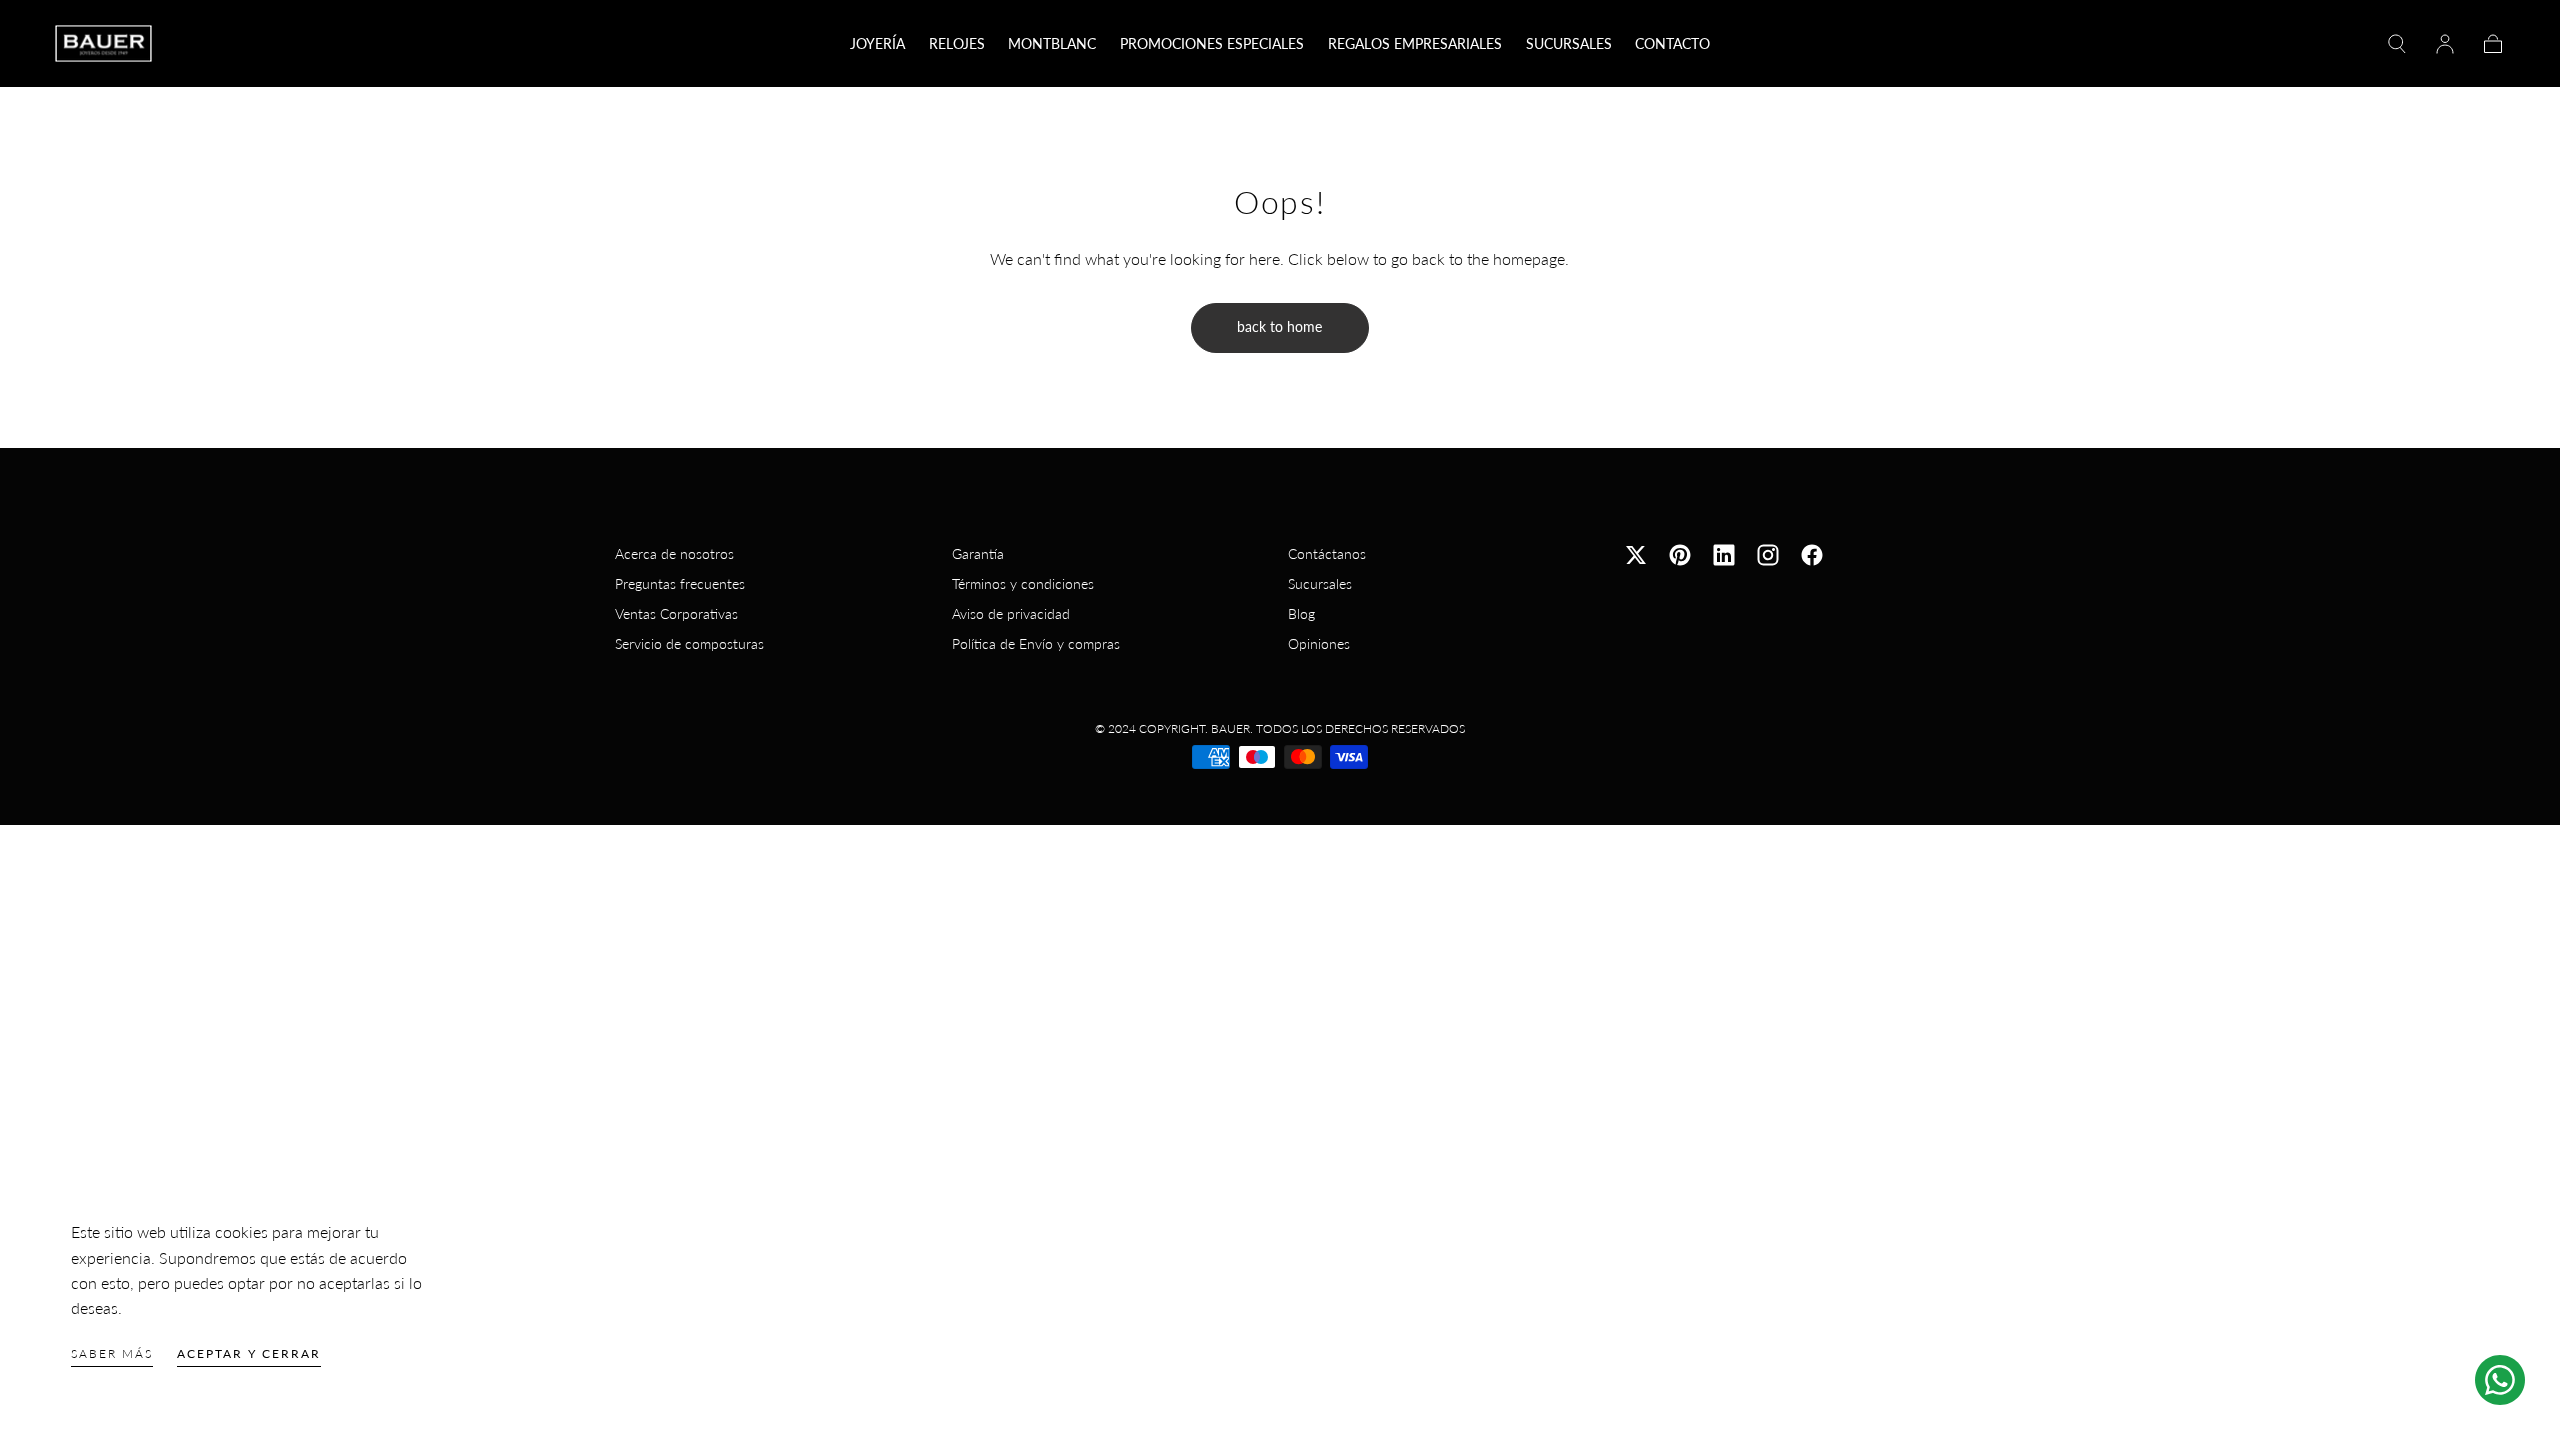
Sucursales (1320, 583)
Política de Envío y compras (1036, 643)
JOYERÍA (877, 44)
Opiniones (1319, 643)
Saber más (112, 1353)
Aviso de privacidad (1011, 613)
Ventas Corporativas (676, 613)
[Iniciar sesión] (2445, 44)
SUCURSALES (1569, 44)
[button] (2397, 44)
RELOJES (957, 44)
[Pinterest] (1680, 555)
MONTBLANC (1052, 44)
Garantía (978, 553)
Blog (1301, 613)
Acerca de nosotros (674, 553)
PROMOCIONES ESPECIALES (1212, 44)
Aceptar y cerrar (249, 1353)
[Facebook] (1812, 555)
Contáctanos (1327, 553)
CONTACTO (1672, 44)
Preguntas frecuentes (680, 583)
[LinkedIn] (1724, 555)
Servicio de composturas (689, 643)
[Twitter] (1636, 555)
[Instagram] (1768, 555)
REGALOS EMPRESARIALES (1415, 44)
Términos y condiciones (1023, 583)
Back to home (1279, 326)
